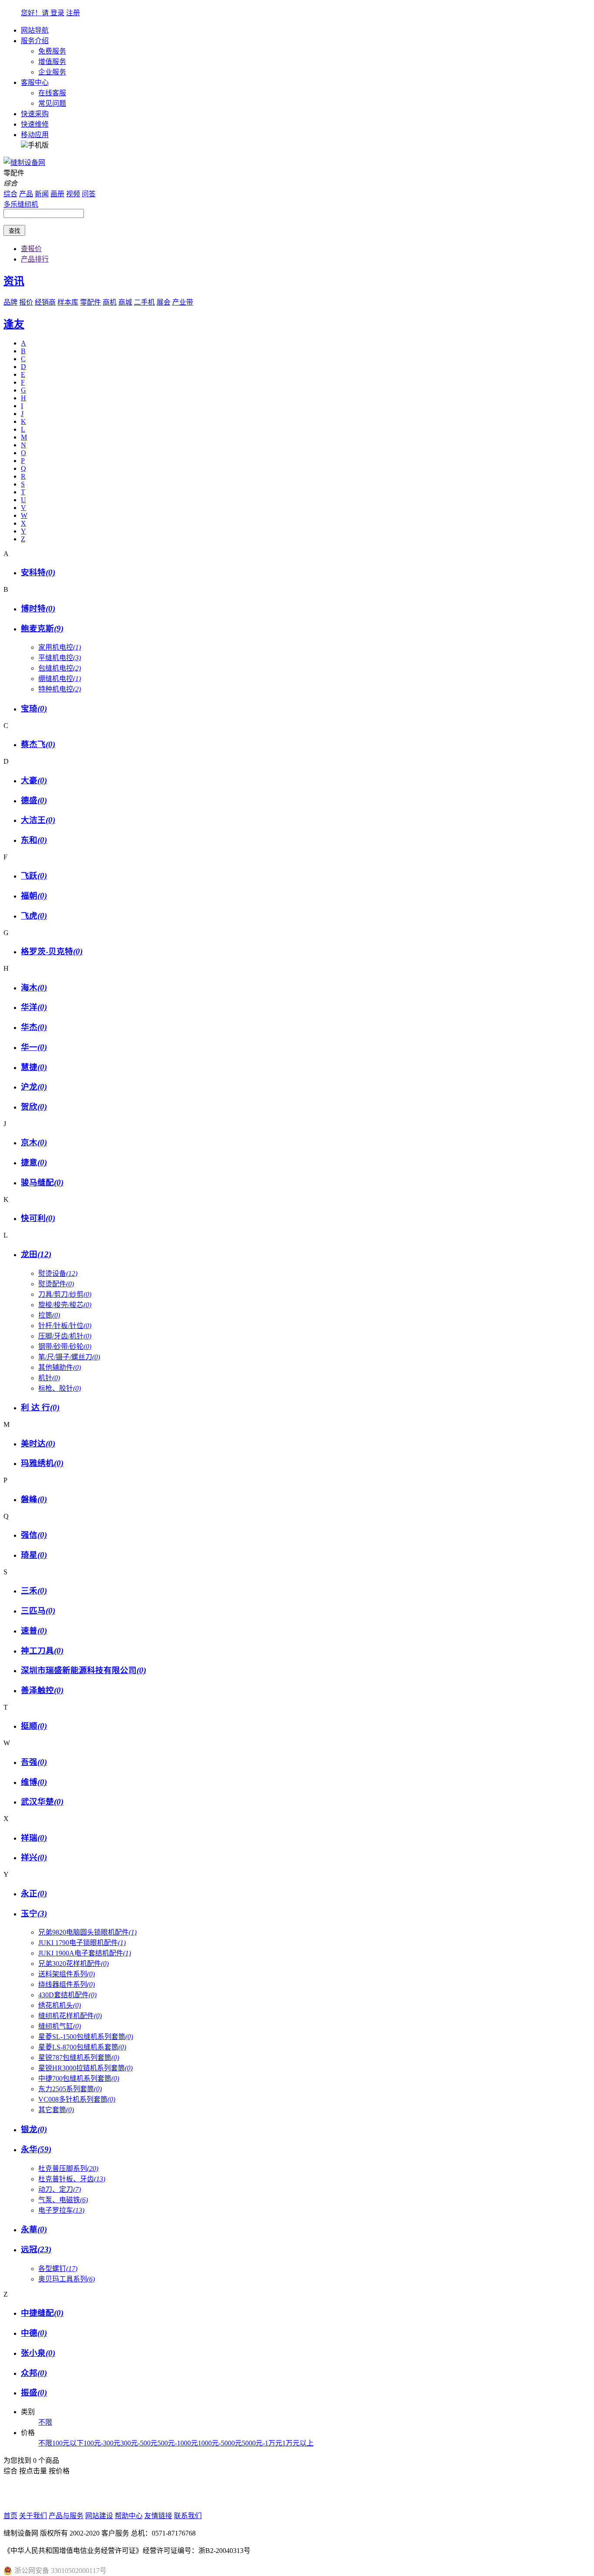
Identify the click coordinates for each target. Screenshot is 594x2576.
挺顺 (34, 1726)
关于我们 (33, 2516)
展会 (164, 302)
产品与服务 (66, 2516)
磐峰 (34, 1499)
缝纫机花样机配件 (70, 2016)
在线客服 (52, 93)
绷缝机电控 (60, 679)
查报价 (31, 249)
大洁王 (38, 820)
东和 (34, 840)
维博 (34, 1782)
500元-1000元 (178, 2443)
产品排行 (35, 259)
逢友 (14, 324)
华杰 (34, 1027)
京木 (34, 1142)
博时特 (38, 609)
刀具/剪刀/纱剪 (65, 1294)
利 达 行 (40, 1407)
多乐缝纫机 (21, 204)
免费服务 (52, 51)
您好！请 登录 (43, 13)
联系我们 (188, 2516)
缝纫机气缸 (60, 2026)
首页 (10, 2516)
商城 (125, 302)
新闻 (42, 194)
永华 (36, 2149)
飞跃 (34, 876)
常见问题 (52, 103)
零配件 (90, 302)
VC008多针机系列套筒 (77, 2099)
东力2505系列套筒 (70, 2089)
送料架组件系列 (67, 1974)
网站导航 (35, 30)
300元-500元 (139, 2443)
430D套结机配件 (67, 1995)
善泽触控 (42, 1690)
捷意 (34, 1162)
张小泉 (38, 2353)
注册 (73, 13)
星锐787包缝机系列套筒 (79, 2058)
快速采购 (35, 114)
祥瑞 (34, 1838)
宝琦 (34, 709)
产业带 (183, 302)
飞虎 (34, 916)
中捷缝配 (42, 2313)
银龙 (34, 2129)
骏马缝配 (42, 1182)
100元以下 (68, 2443)
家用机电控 (60, 647)
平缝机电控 (60, 658)
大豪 (34, 780)
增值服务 (52, 62)
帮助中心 (129, 2516)
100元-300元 (102, 2443)
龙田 (36, 1254)
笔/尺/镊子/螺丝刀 (69, 1357)
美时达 (38, 1444)
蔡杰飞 (38, 744)
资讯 (14, 281)
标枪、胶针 (60, 1388)
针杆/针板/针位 (65, 1326)
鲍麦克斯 (42, 629)
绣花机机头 (60, 2005)
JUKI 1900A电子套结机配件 (85, 1953)
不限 (45, 2422)
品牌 (10, 302)
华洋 (34, 1007)
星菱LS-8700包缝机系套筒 (82, 2047)
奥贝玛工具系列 (67, 2279)
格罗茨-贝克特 (52, 951)
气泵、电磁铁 (63, 2200)
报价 (26, 302)
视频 (73, 194)
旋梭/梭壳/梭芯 (65, 1305)
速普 (34, 1631)
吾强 (34, 1762)
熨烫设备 (58, 1273)
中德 (34, 2333)
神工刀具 (42, 1651)
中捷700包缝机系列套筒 (79, 2078)
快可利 (38, 1218)
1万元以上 (298, 2443)
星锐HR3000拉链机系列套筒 (85, 2068)
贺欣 (34, 1107)
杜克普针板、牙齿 (72, 2179)
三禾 (34, 1591)
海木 (34, 988)
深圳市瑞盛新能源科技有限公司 (83, 1670)
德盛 (34, 800)
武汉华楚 (42, 1802)
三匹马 (38, 1611)
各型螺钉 (58, 2269)
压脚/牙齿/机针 (65, 1336)
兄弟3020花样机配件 (73, 1964)
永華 (34, 2229)
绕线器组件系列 (67, 1984)
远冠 (36, 2249)
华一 (34, 1047)
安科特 (38, 572)
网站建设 (99, 2516)
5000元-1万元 (262, 2443)
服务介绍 (35, 41)
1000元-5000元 (220, 2443)
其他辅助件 (60, 1367)
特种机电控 (60, 689)
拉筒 (49, 1315)
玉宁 (34, 1914)
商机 (110, 302)
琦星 (34, 1555)
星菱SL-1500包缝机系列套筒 (86, 2037)
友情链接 (158, 2516)
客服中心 (35, 82)
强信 (34, 1535)
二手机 (144, 302)
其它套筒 (56, 2110)
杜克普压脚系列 (68, 2168)
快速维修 (35, 124)
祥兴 (34, 1857)
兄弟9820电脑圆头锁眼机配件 (87, 1932)
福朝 (34, 896)
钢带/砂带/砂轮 (65, 1347)
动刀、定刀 (60, 2189)
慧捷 (34, 1067)
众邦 (34, 2373)
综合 (10, 194)
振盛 (34, 2393)
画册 (57, 194)
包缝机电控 (60, 668)
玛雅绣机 (42, 1463)
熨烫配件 (56, 1284)
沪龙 (34, 1087)
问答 (89, 194)
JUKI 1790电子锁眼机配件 (82, 1943)
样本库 (68, 302)
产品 (26, 194)
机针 (49, 1378)
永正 (34, 1893)
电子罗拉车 (61, 2210)
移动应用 (35, 135)
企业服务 (52, 72)
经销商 (45, 302)
